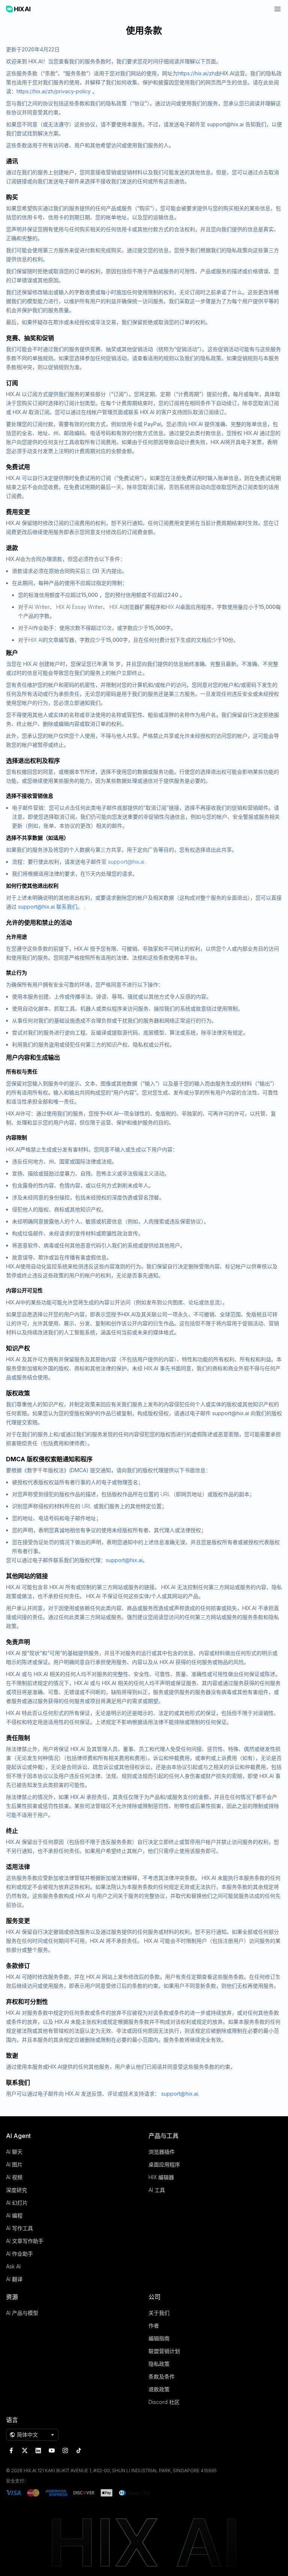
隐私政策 (159, 2364)
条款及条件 (162, 2376)
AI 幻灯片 (17, 2203)
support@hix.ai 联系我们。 (50, 907)
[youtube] (52, 2450)
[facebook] (11, 2450)
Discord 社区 (164, 2402)
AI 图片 (14, 2164)
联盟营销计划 (164, 2351)
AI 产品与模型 (22, 2313)
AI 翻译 (14, 2279)
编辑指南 (159, 2338)
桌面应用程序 (164, 2164)
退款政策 (159, 2389)
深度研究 (16, 2190)
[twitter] (25, 2450)
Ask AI (13, 2266)
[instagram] (65, 2450)
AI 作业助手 (19, 2254)
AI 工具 (157, 2190)
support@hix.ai (126, 862)
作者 (154, 2326)
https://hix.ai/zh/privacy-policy (54, 91)
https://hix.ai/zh (196, 73)
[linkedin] (38, 2450)
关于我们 (159, 2313)
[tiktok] (79, 2450)
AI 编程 (14, 2215)
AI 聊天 (14, 2152)
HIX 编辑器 (161, 2177)
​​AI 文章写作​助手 (25, 2241)
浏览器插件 (162, 2152)
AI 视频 (14, 2177)
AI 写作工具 (19, 2228)
